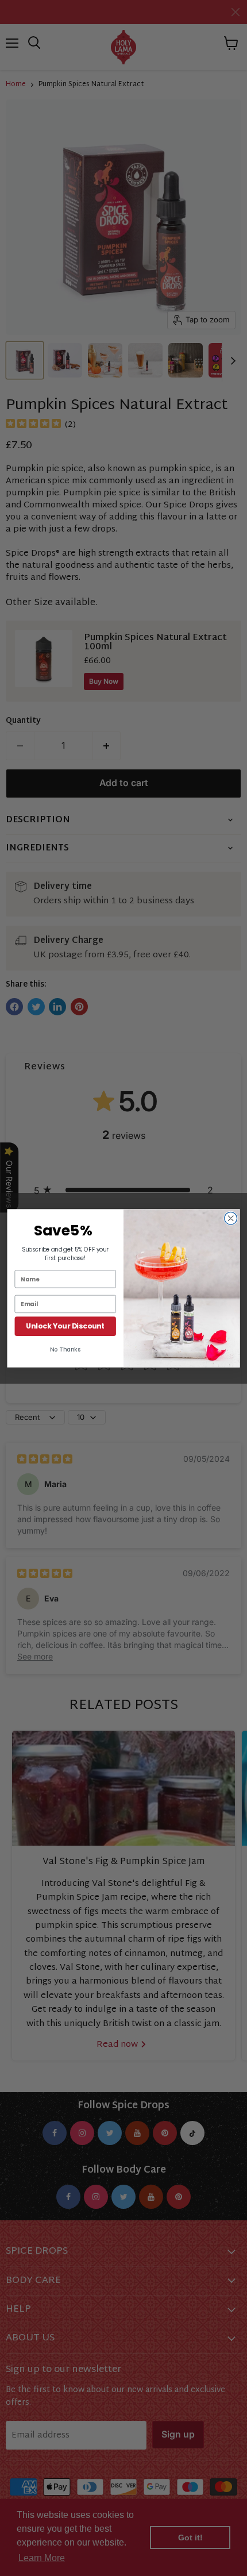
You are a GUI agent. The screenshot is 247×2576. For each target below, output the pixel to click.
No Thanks (65, 1349)
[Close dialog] (231, 1218)
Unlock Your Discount (65, 1326)
